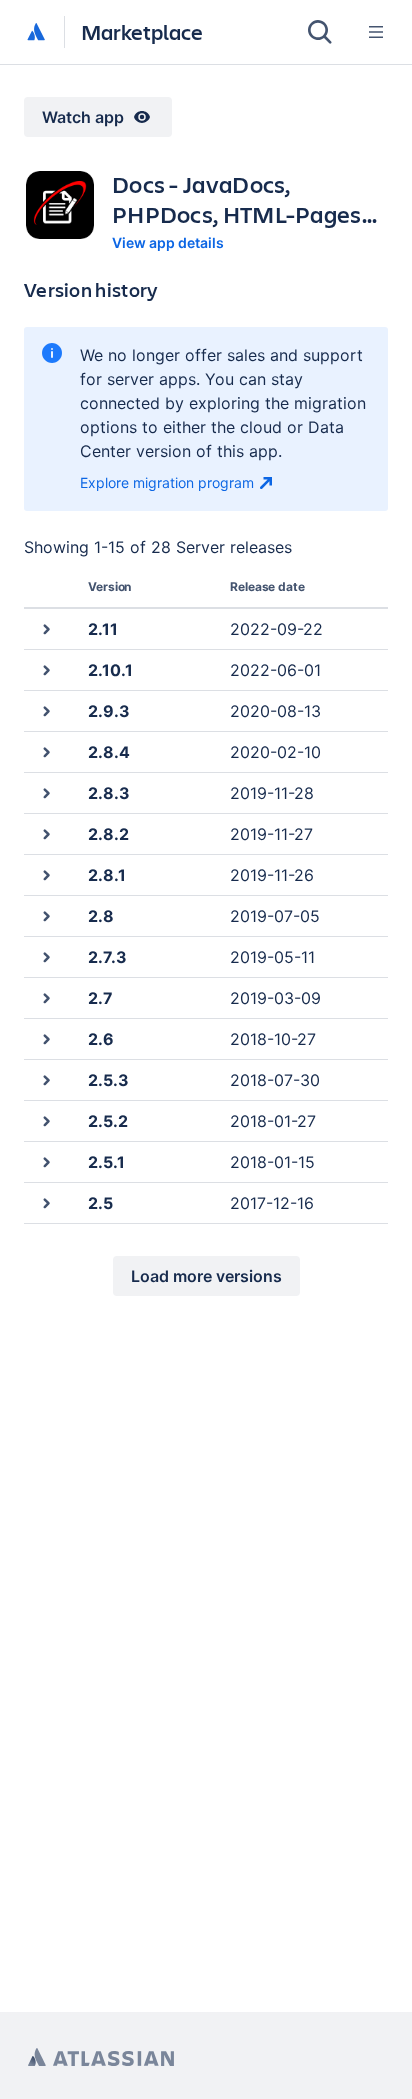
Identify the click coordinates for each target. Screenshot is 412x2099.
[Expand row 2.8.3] (45, 792)
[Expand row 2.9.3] (45, 710)
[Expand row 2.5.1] (45, 1161)
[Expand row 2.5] (45, 1202)
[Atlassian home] (36, 33)
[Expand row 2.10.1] (45, 669)
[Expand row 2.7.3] (45, 956)
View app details (168, 242)
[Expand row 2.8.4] (45, 751)
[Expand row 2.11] (45, 628)
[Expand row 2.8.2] (45, 833)
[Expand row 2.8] (45, 915)
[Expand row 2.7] (45, 997)
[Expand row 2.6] (45, 1038)
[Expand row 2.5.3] (45, 1079)
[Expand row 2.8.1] (45, 874)
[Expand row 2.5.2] (45, 1120)
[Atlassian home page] (101, 2057)
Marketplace (142, 31)
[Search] (320, 32)
